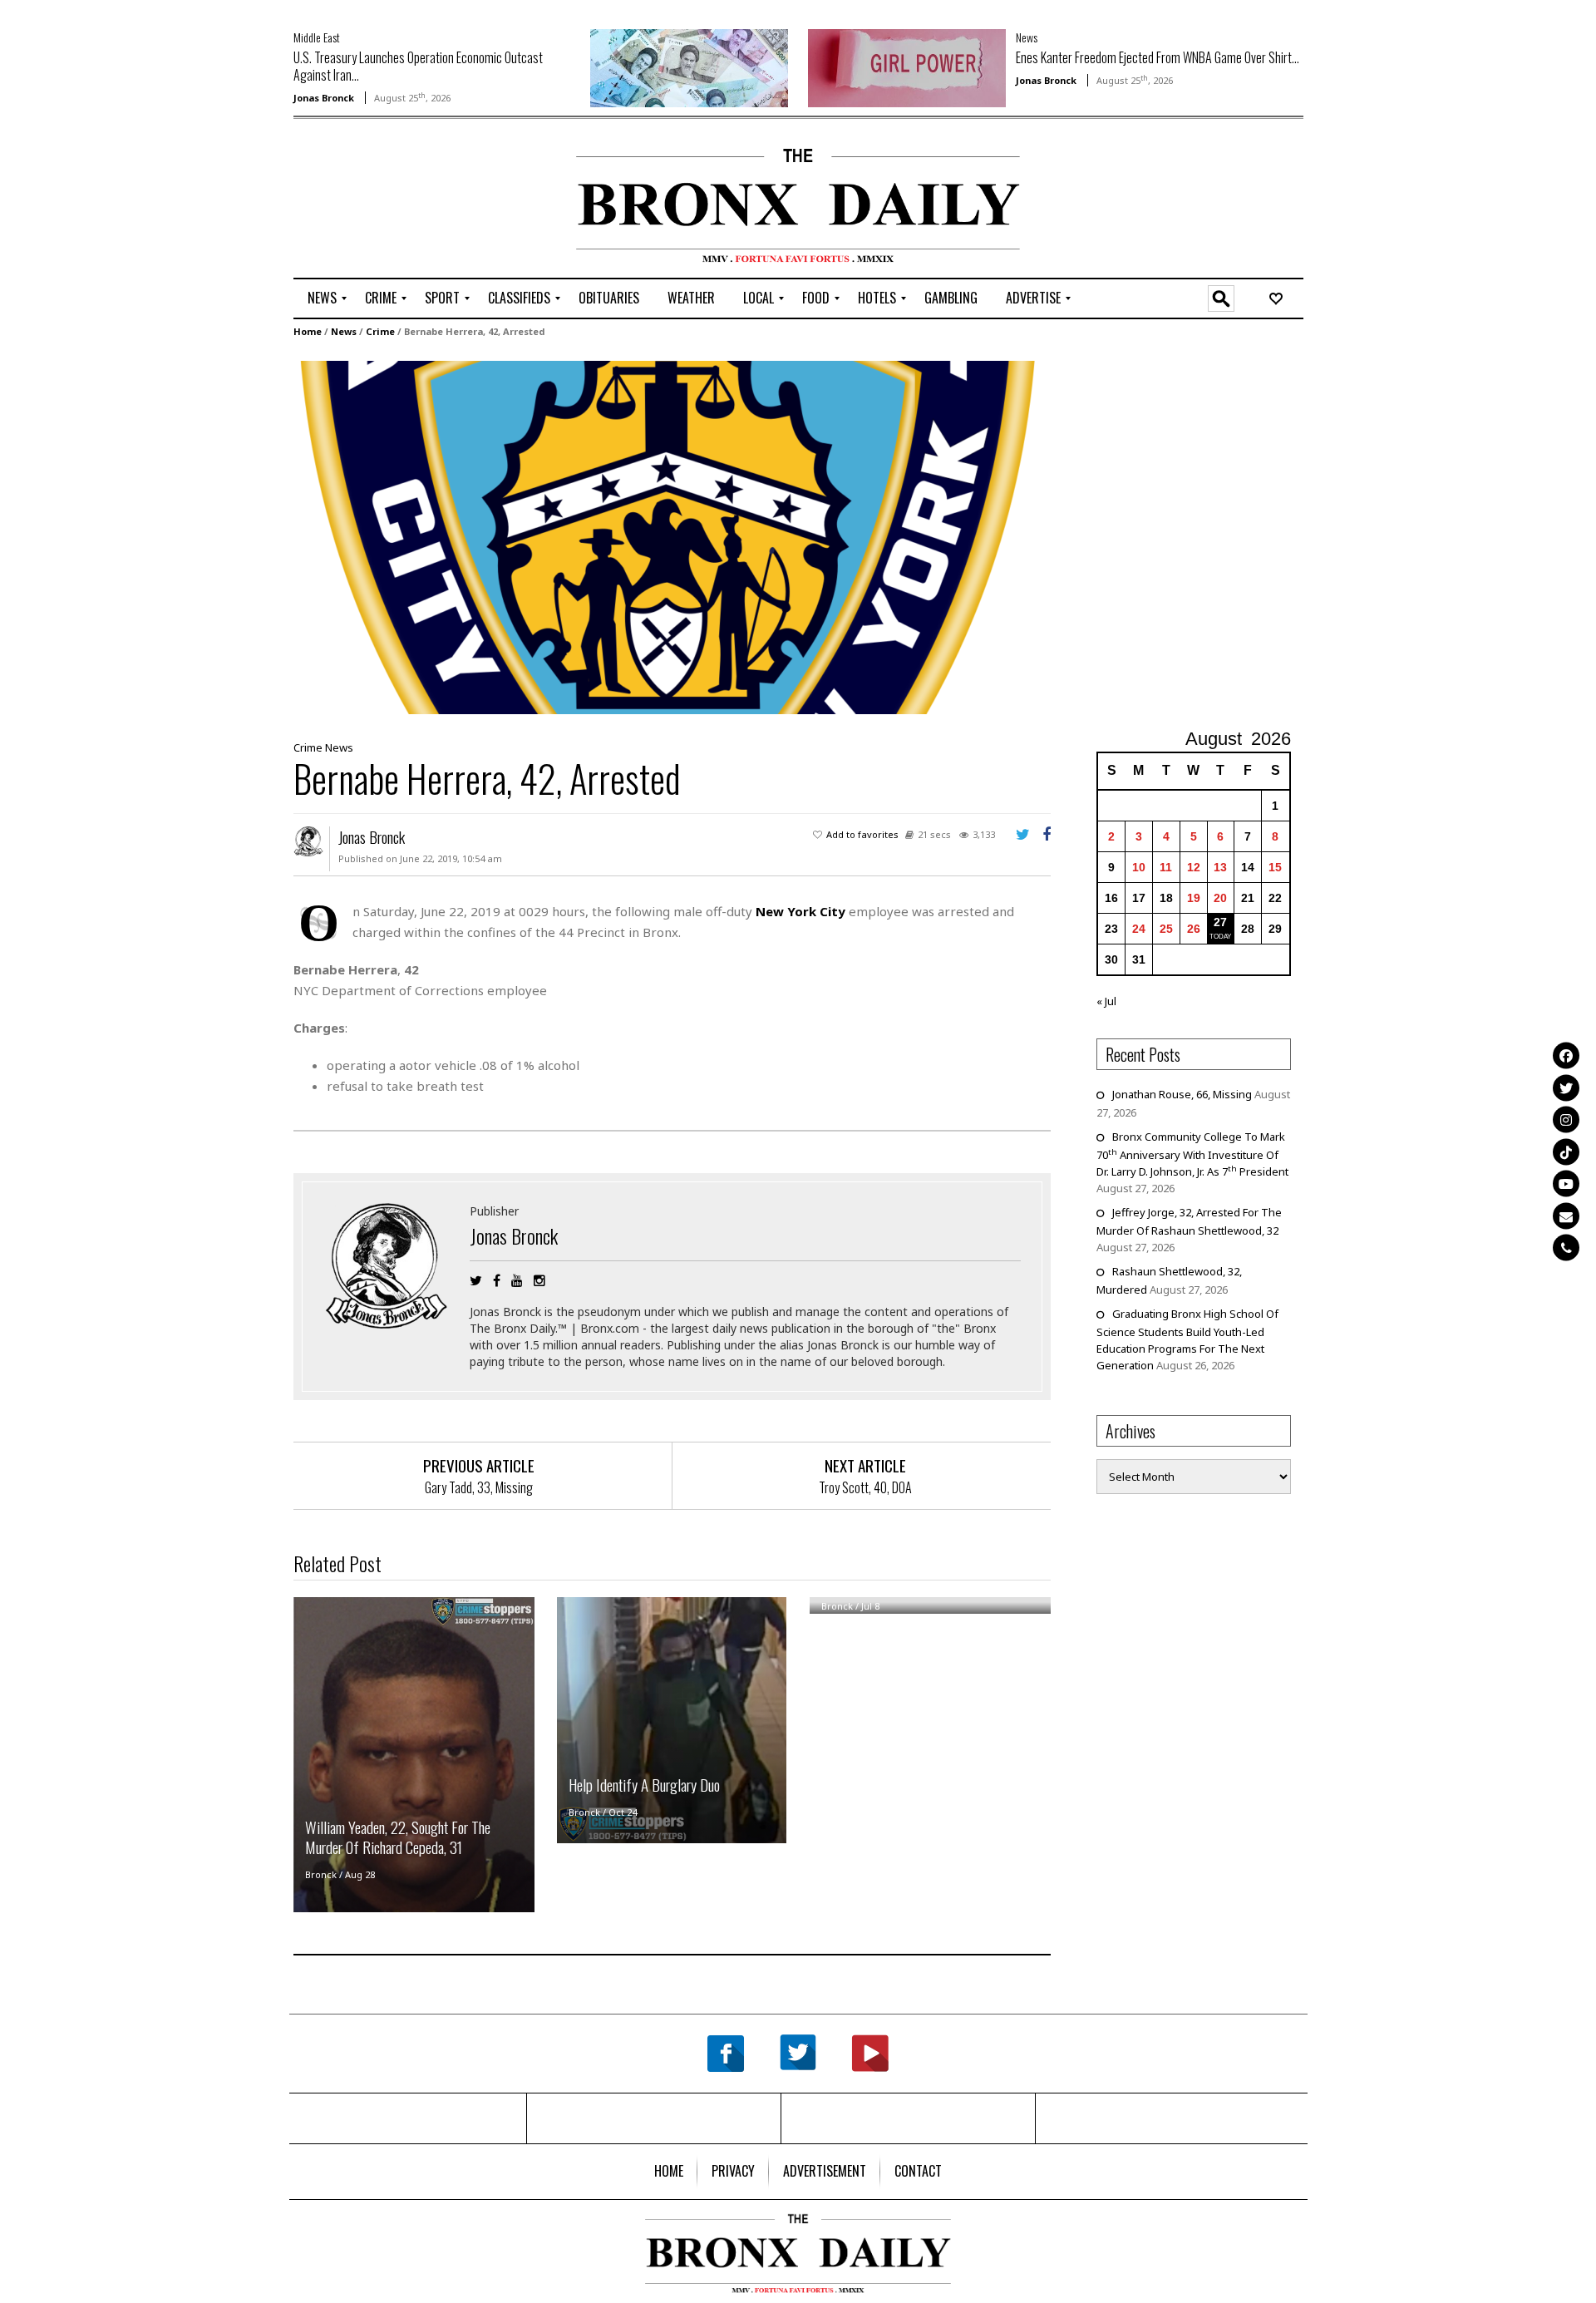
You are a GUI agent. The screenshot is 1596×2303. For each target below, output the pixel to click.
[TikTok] (1566, 1151)
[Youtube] (1566, 1184)
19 (1194, 898)
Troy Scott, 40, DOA (865, 1487)
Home (308, 331)
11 (1166, 867)
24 (1139, 929)
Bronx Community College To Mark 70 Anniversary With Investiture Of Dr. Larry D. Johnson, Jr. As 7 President (1192, 1154)
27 (1220, 922)
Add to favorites (862, 834)
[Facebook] (1566, 1056)
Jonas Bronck (324, 98)
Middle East (317, 37)
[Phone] (1566, 1248)
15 (1275, 867)
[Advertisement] (391, 200)
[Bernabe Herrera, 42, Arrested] (667, 536)
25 (1166, 929)
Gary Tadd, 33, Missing (479, 1487)
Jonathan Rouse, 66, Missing (1182, 1094)
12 (1194, 867)
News (1027, 37)
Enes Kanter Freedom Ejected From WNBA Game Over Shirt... (1158, 57)
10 (1139, 867)
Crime (380, 331)
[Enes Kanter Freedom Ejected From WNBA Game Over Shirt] (907, 67)
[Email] (1566, 1216)
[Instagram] (1566, 1120)
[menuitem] (322, 298)
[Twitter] (1566, 1087)
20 (1220, 898)
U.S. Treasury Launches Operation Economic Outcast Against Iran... (418, 66)
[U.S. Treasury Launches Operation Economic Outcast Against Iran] (689, 67)
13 (1220, 867)
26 (1194, 929)
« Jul (1106, 1001)
